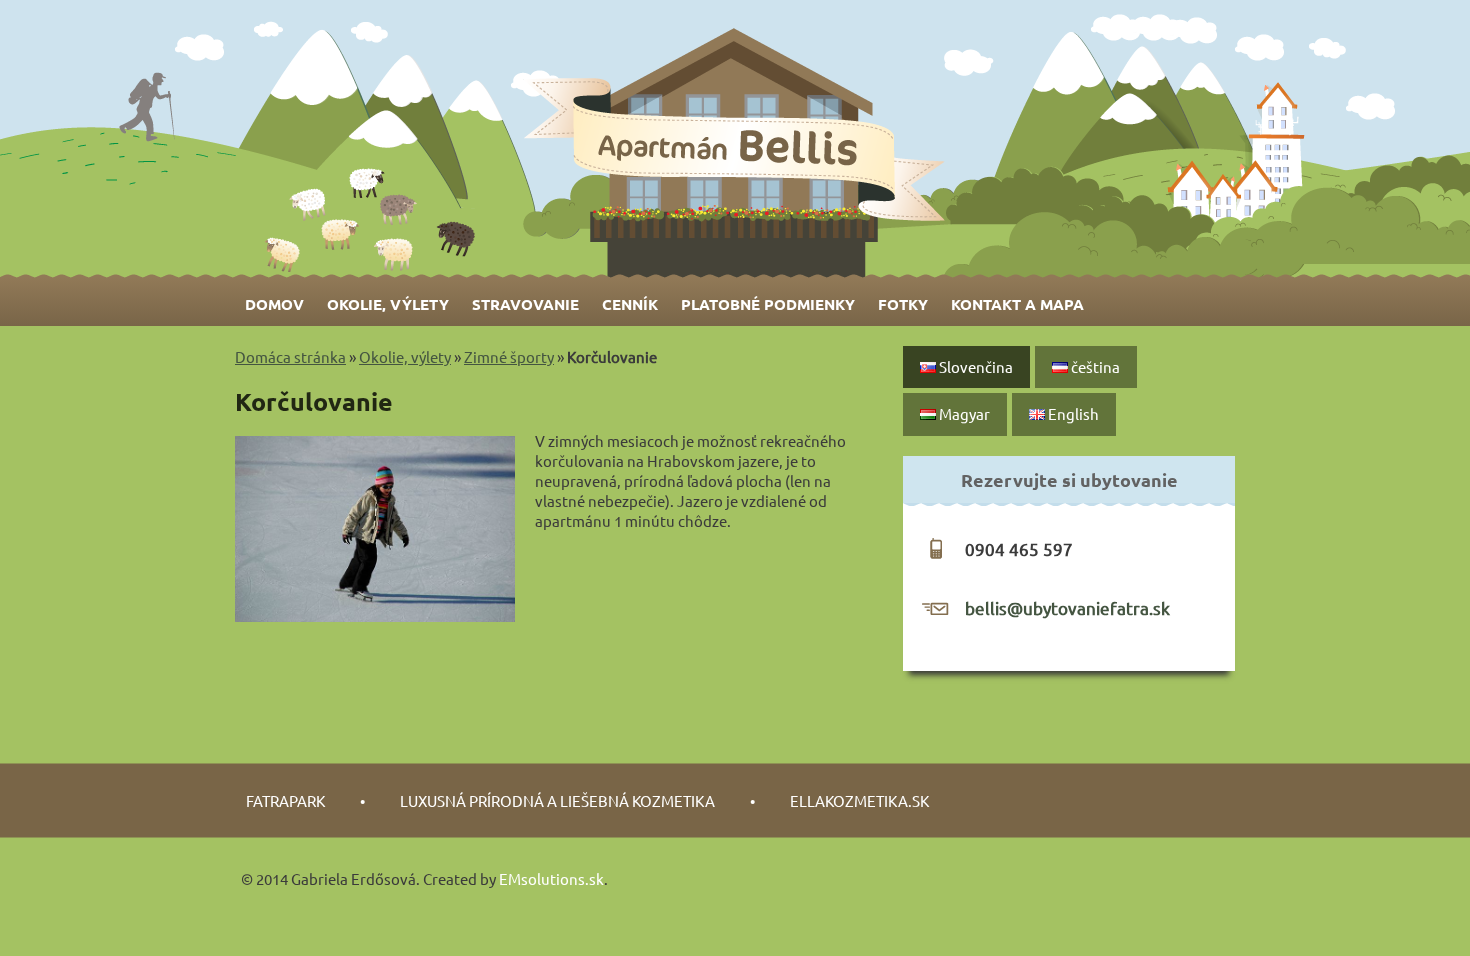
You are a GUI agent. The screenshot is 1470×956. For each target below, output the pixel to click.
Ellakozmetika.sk (859, 800)
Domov (274, 304)
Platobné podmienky (768, 304)
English (1072, 413)
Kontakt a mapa (1017, 304)
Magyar (963, 413)
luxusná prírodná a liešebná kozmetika (557, 800)
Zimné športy (509, 356)
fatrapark (285, 800)
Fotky (903, 304)
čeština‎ (1094, 366)
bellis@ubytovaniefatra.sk (1067, 607)
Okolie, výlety (388, 304)
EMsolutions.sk (551, 878)
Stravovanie (525, 304)
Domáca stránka (290, 356)
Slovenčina (974, 366)
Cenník (630, 304)
